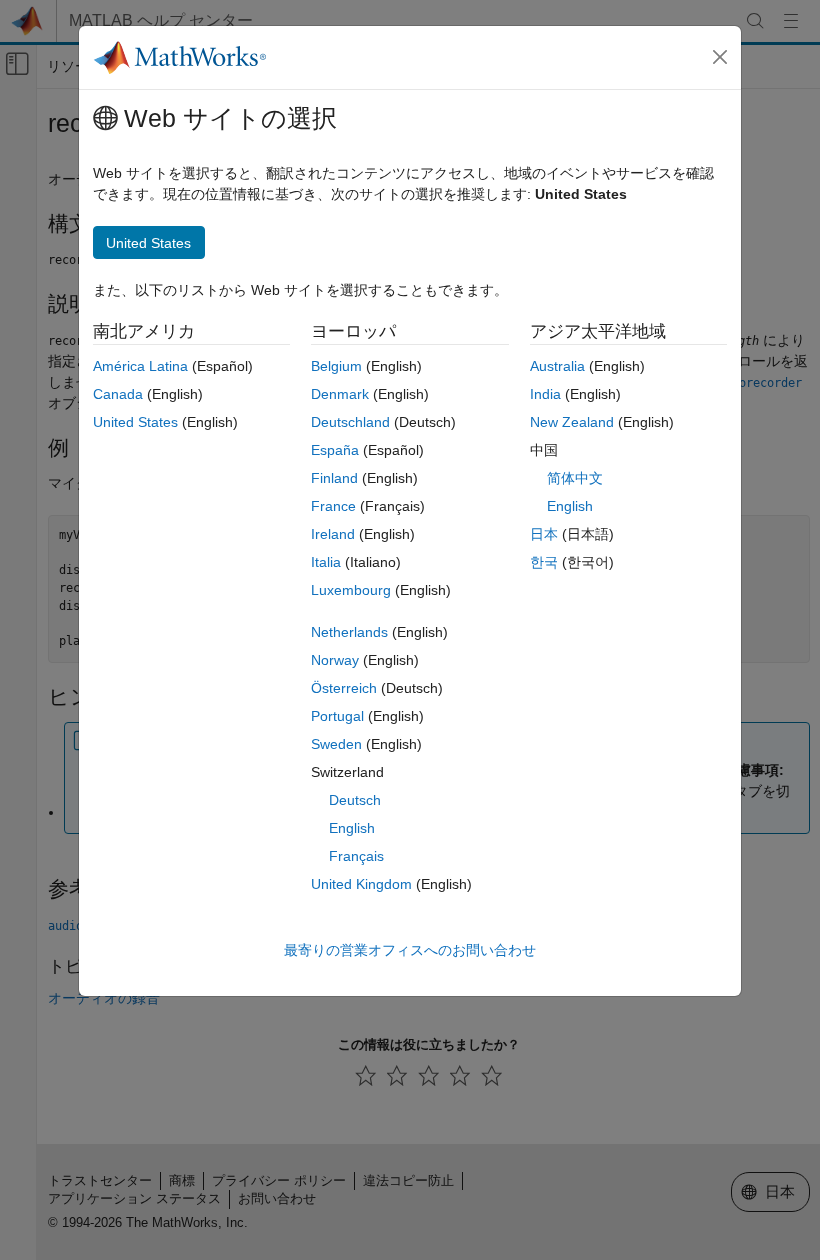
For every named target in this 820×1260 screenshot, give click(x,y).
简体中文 (575, 478)
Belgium (336, 366)
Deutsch (355, 800)
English (352, 828)
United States (135, 422)
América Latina (140, 366)
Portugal (337, 716)
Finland (334, 478)
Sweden (336, 744)
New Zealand (572, 422)
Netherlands (349, 632)
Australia (557, 366)
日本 (544, 534)
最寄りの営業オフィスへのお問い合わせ (410, 950)
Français (356, 856)
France (333, 506)
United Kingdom (361, 884)
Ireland (333, 534)
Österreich (344, 688)
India (545, 394)
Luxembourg (351, 590)
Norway (335, 660)
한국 (544, 562)
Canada (118, 394)
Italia (326, 562)
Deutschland (350, 422)
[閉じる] (720, 57)
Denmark (340, 394)
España (335, 450)
